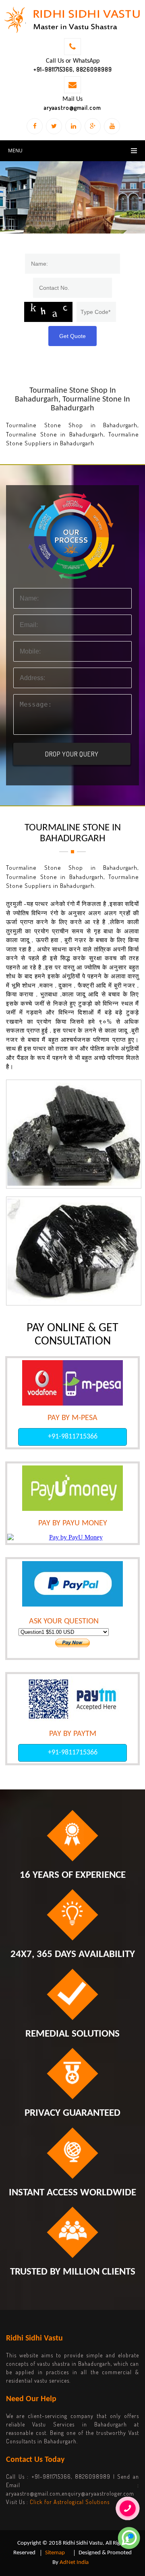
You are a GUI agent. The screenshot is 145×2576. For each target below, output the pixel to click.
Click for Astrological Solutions (70, 2502)
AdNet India (74, 2563)
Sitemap (55, 2553)
